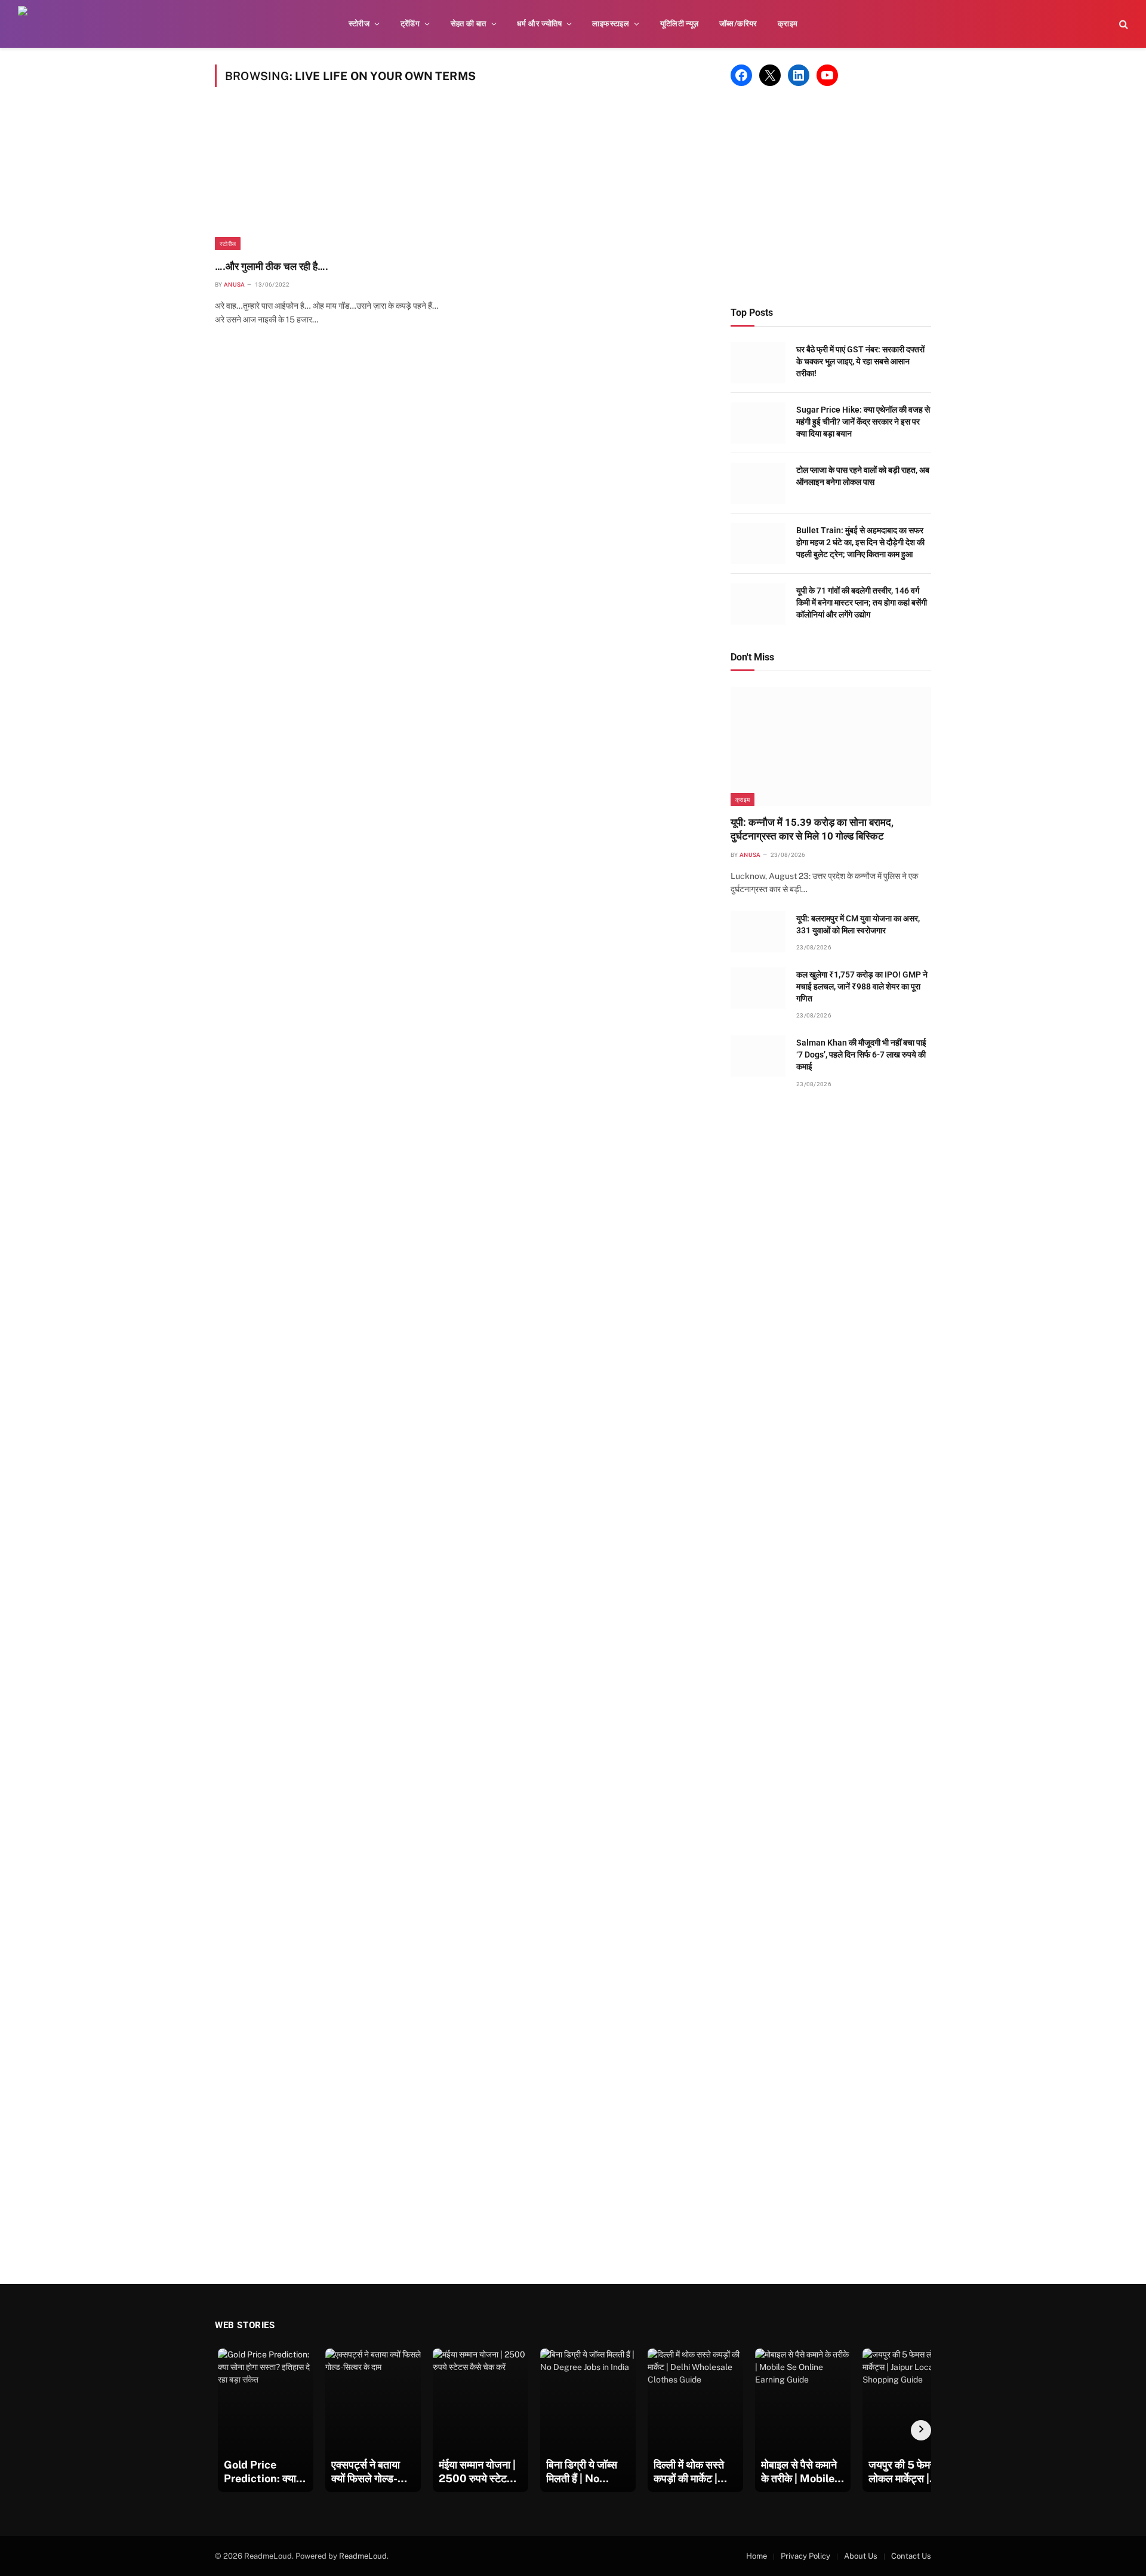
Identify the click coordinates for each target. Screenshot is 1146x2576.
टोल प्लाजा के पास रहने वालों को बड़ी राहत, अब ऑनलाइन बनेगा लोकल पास (863, 476)
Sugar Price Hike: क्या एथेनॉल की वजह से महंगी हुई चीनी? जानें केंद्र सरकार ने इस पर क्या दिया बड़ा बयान (863, 422)
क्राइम (788, 24)
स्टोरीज (359, 24)
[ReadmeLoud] (36, 24)
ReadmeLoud (363, 2556)
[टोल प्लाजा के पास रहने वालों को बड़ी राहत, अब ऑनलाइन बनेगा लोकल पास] (758, 483)
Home (757, 2556)
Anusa (235, 285)
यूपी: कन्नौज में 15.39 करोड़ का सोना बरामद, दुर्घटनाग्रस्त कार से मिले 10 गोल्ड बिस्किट (812, 829)
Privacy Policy (805, 2556)
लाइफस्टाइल (611, 24)
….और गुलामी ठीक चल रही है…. (272, 266)
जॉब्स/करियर (738, 24)
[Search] (1122, 24)
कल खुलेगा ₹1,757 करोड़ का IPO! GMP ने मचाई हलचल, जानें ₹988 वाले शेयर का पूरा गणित (862, 986)
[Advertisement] (831, 196)
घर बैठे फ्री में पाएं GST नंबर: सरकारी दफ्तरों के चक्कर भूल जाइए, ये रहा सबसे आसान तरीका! (860, 361)
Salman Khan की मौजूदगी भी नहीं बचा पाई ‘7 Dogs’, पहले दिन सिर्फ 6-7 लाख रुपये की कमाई (861, 1055)
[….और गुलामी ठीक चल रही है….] (332, 181)
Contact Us (911, 2556)
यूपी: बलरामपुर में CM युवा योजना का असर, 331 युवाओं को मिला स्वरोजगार (858, 924)
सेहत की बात (469, 24)
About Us (861, 2556)
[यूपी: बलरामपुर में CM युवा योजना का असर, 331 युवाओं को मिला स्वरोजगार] (758, 932)
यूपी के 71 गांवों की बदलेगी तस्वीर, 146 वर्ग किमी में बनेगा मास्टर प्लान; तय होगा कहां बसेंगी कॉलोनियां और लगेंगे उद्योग (862, 602)
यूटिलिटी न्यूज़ (680, 24)
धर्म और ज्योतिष (539, 24)
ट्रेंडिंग (410, 24)
